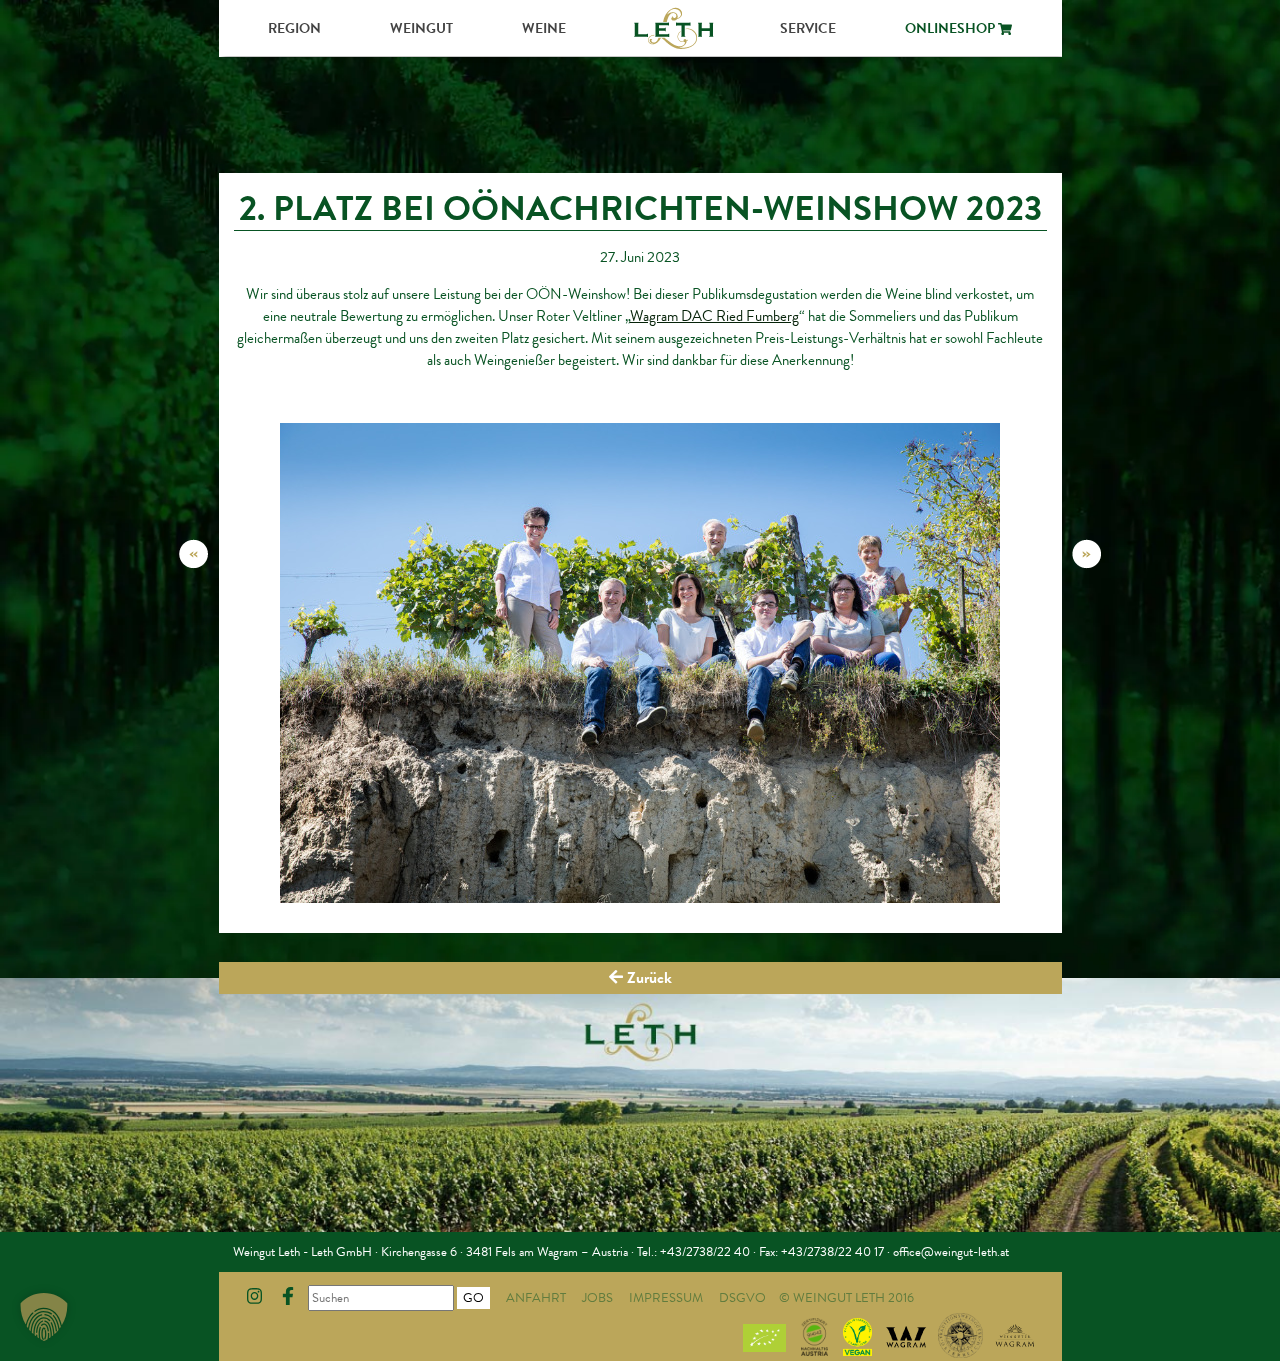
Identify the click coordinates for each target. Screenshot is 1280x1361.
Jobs (597, 1298)
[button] (44, 1317)
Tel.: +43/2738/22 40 (693, 1252)
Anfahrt (536, 1298)
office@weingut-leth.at (951, 1252)
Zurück (647, 978)
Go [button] (473, 1298)
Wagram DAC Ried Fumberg (714, 316)
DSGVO (742, 1298)
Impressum (666, 1298)
